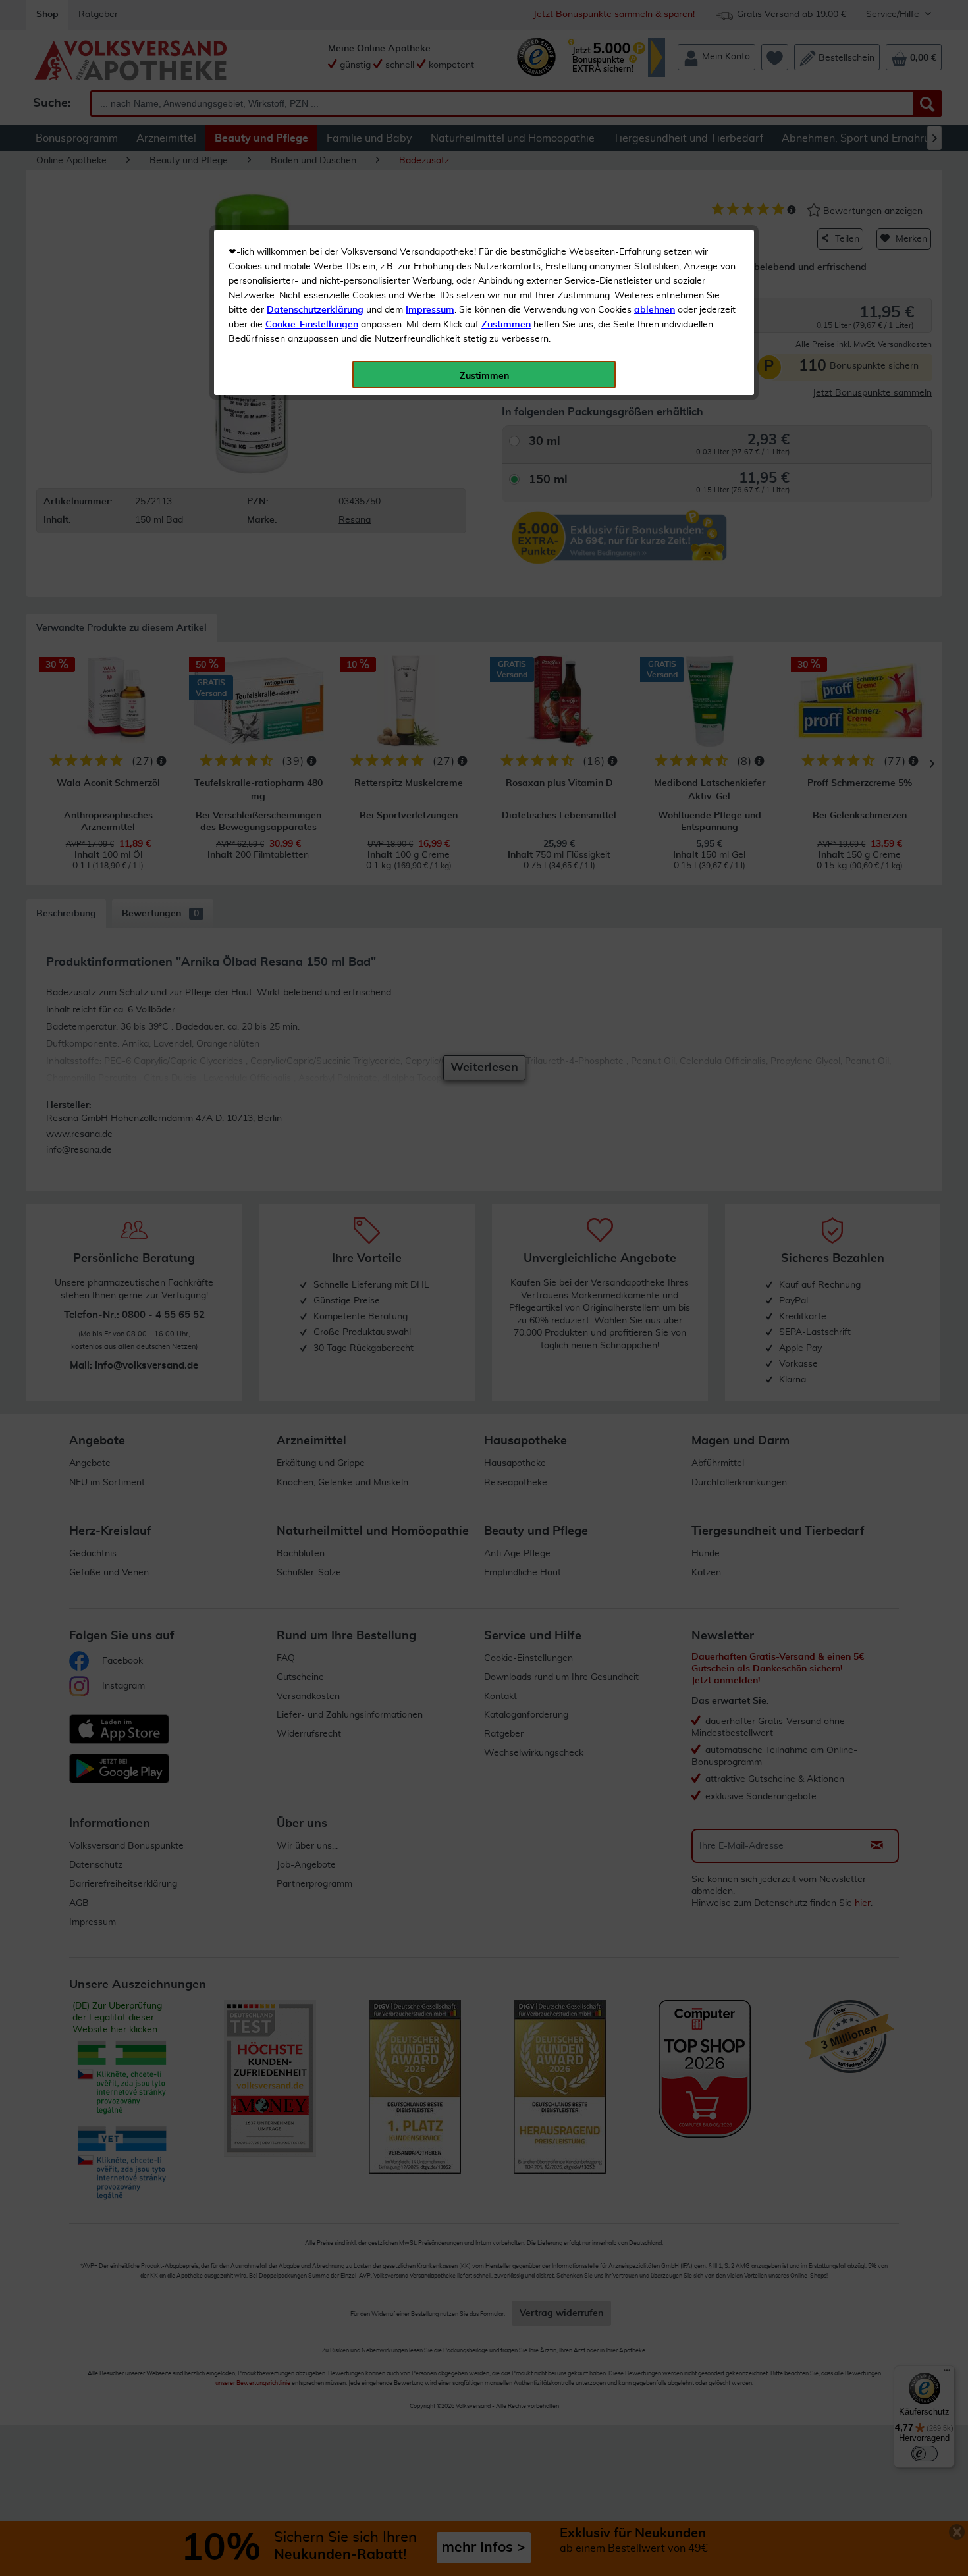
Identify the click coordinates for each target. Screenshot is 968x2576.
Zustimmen (506, 325)
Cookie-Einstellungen (312, 325)
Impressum (430, 310)
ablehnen (655, 310)
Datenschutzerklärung (315, 310)
